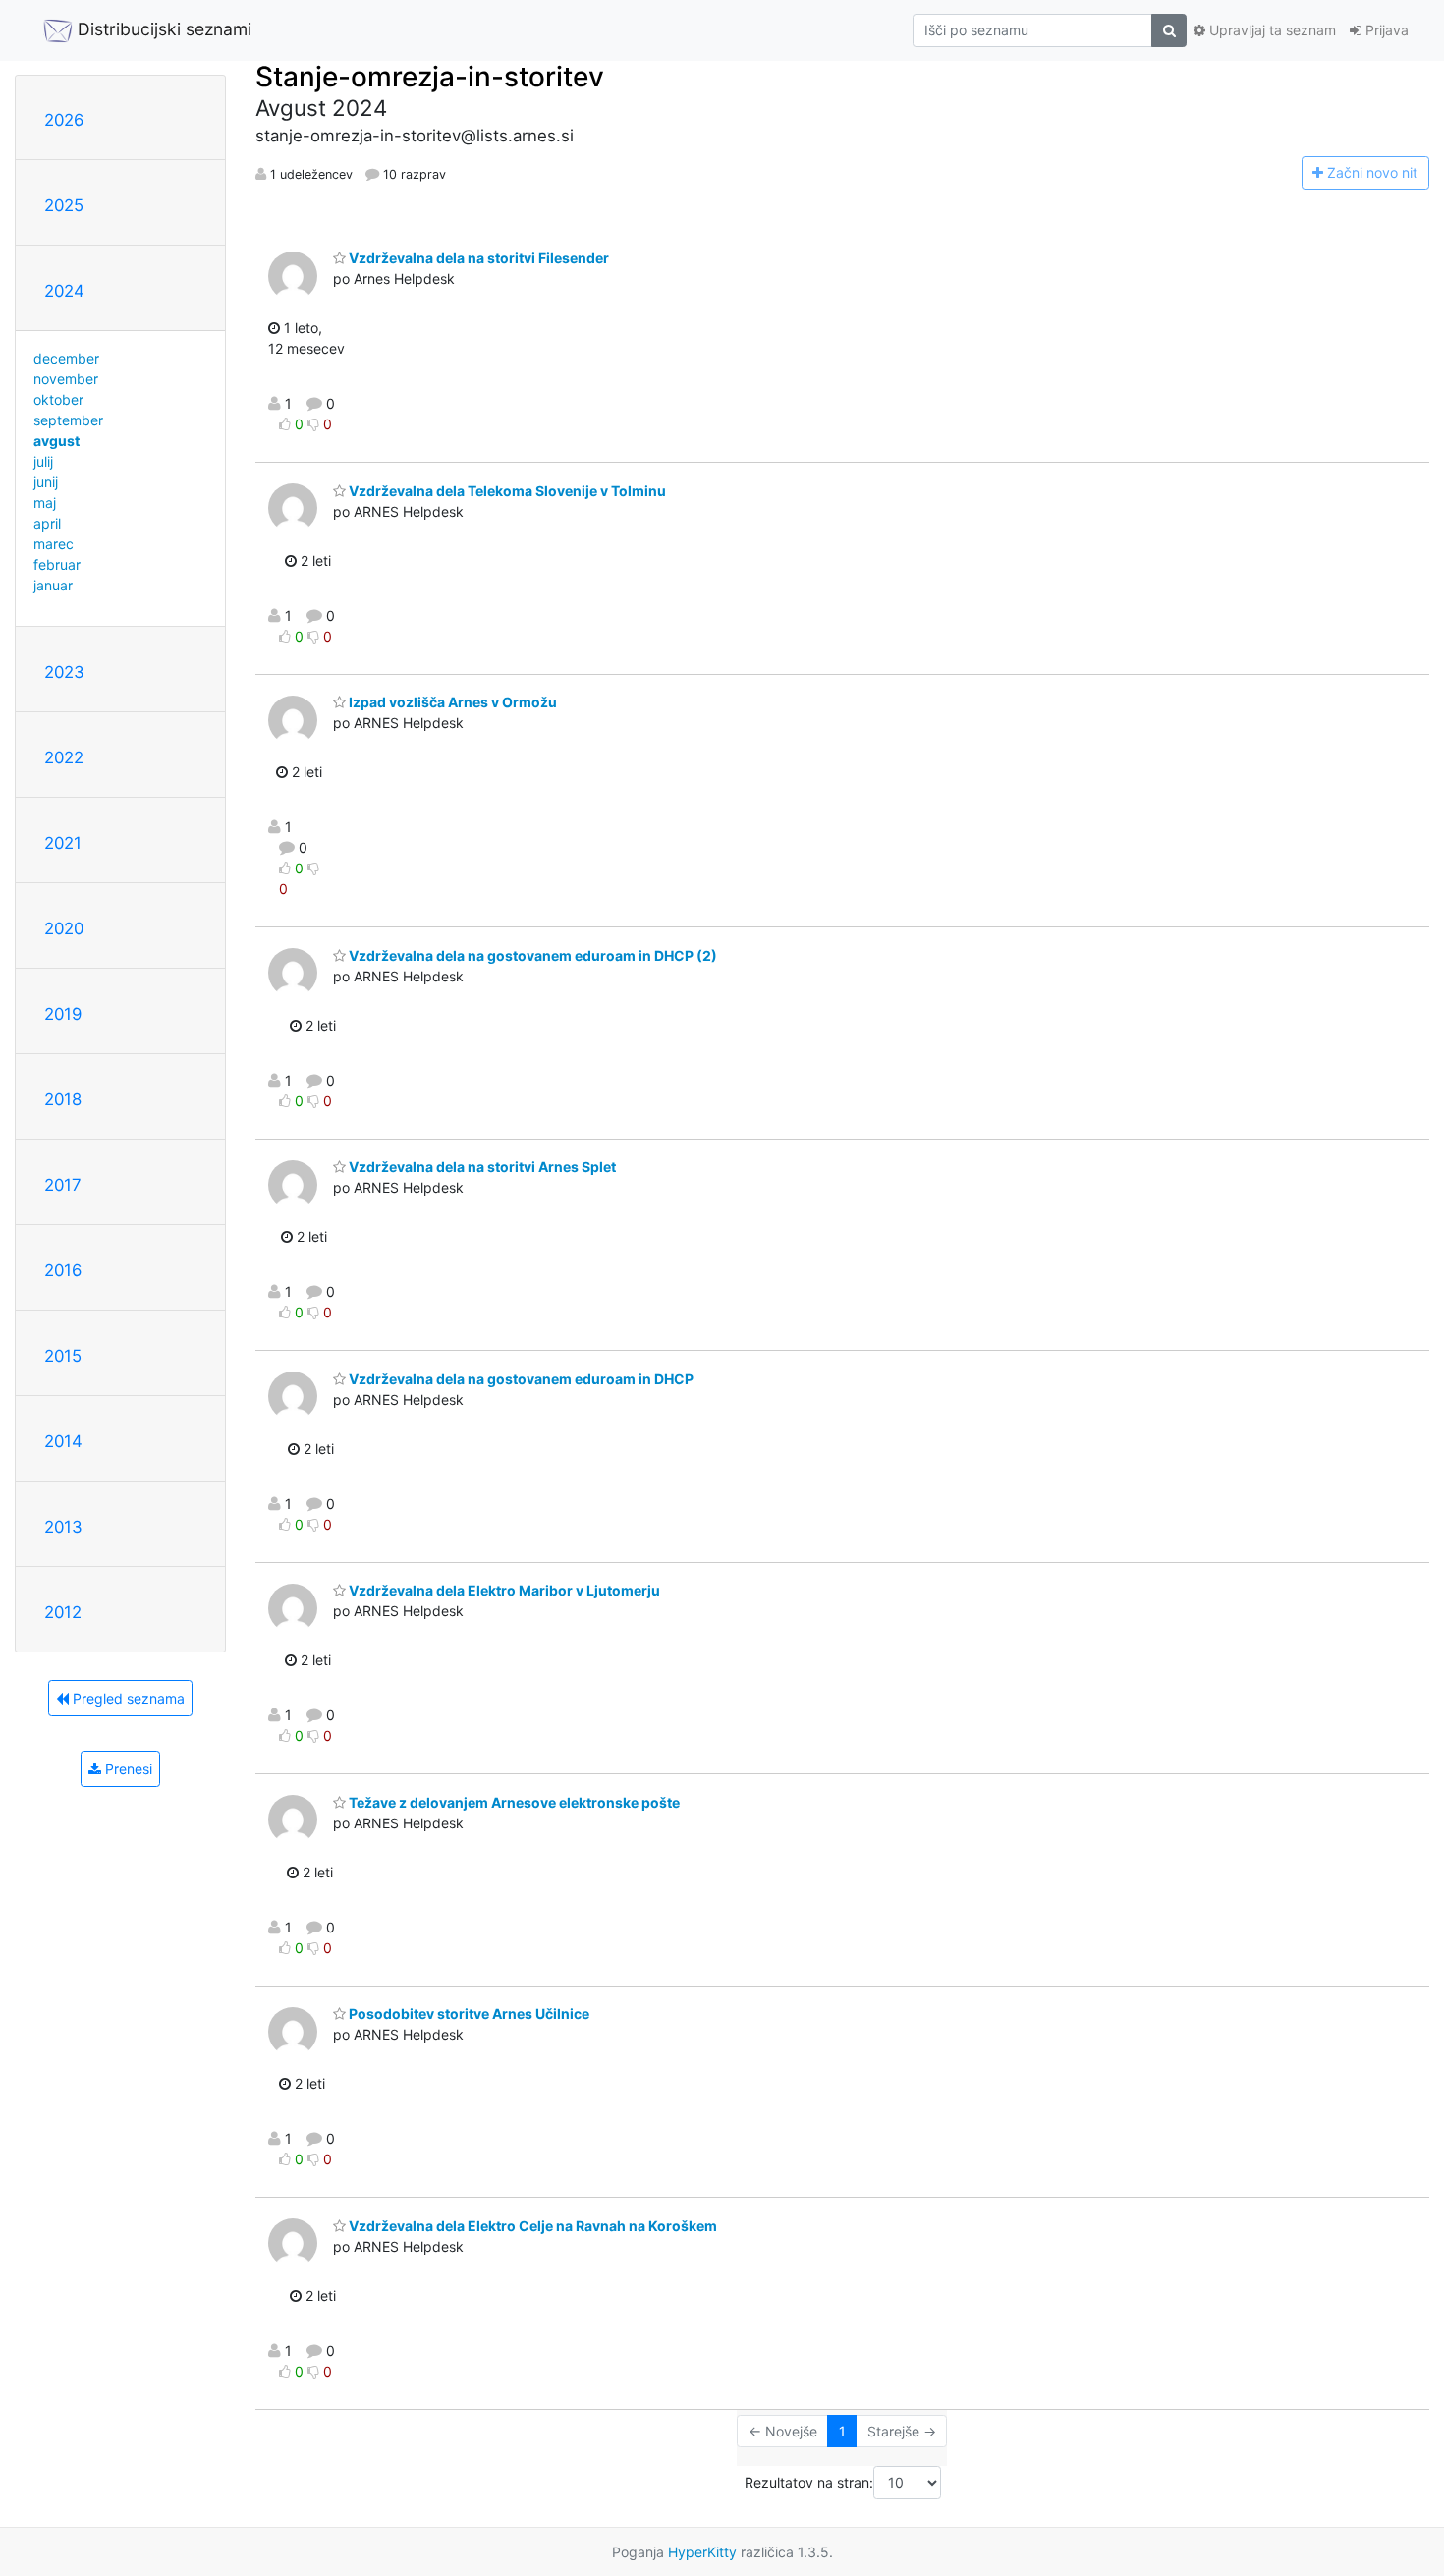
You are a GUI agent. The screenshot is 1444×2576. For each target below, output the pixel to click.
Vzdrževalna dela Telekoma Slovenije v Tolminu (506, 491)
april (47, 523)
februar (57, 564)
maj (45, 503)
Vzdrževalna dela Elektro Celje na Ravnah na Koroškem (531, 2226)
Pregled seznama (127, 1698)
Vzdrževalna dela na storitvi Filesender (477, 258)
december (66, 358)
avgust (56, 441)
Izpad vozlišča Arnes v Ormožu (451, 702)
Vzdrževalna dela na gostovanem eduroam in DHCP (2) (531, 955)
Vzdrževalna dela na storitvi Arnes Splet (481, 1167)
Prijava (1385, 30)
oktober (58, 399)
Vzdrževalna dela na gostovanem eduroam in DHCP (520, 1379)
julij (43, 461)
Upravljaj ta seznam (1271, 30)
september (68, 420)
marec (54, 544)
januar (53, 585)
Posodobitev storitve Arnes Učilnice (468, 2014)
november (66, 379)
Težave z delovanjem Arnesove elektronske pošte (513, 1802)
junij (46, 482)
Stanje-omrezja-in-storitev (430, 77)
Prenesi (127, 1769)
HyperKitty (702, 2552)
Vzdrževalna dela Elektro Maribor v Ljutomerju (503, 1590)
